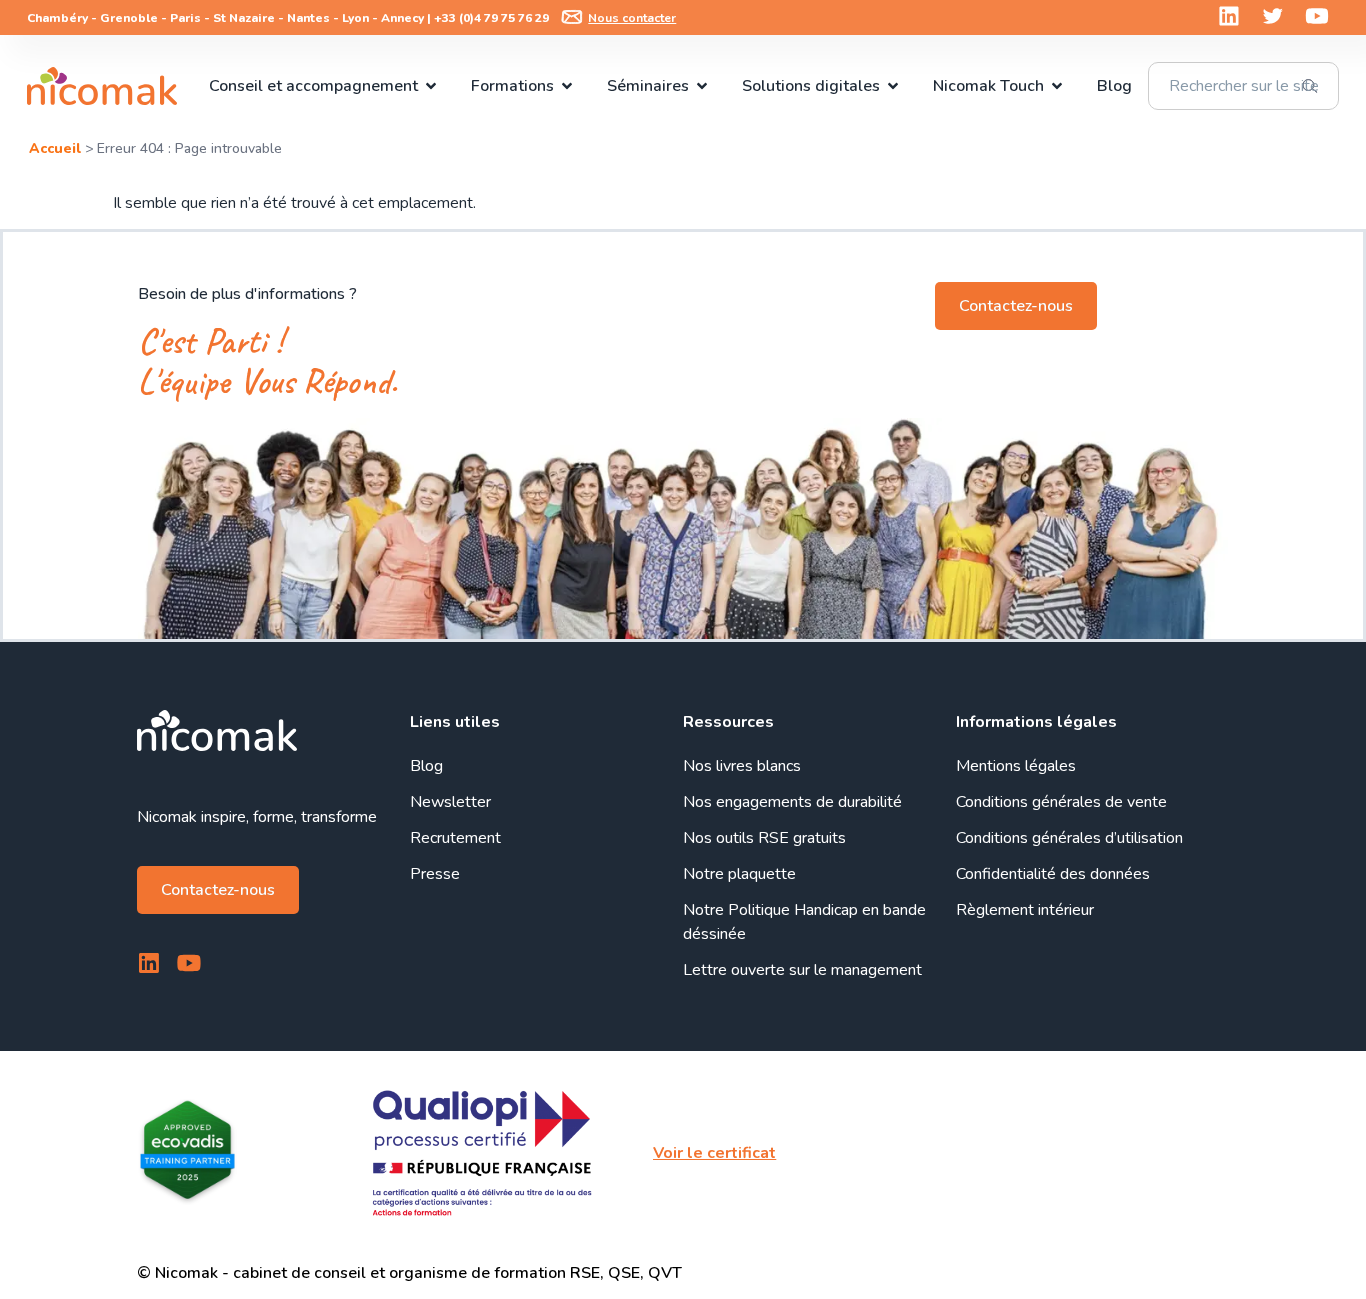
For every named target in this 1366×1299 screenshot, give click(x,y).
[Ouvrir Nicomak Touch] (1057, 86)
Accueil (55, 148)
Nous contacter (632, 18)
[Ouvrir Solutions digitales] (893, 86)
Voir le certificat (714, 1153)
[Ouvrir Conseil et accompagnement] (431, 86)
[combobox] (1243, 86)
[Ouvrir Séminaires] (702, 86)
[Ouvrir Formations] (567, 86)
